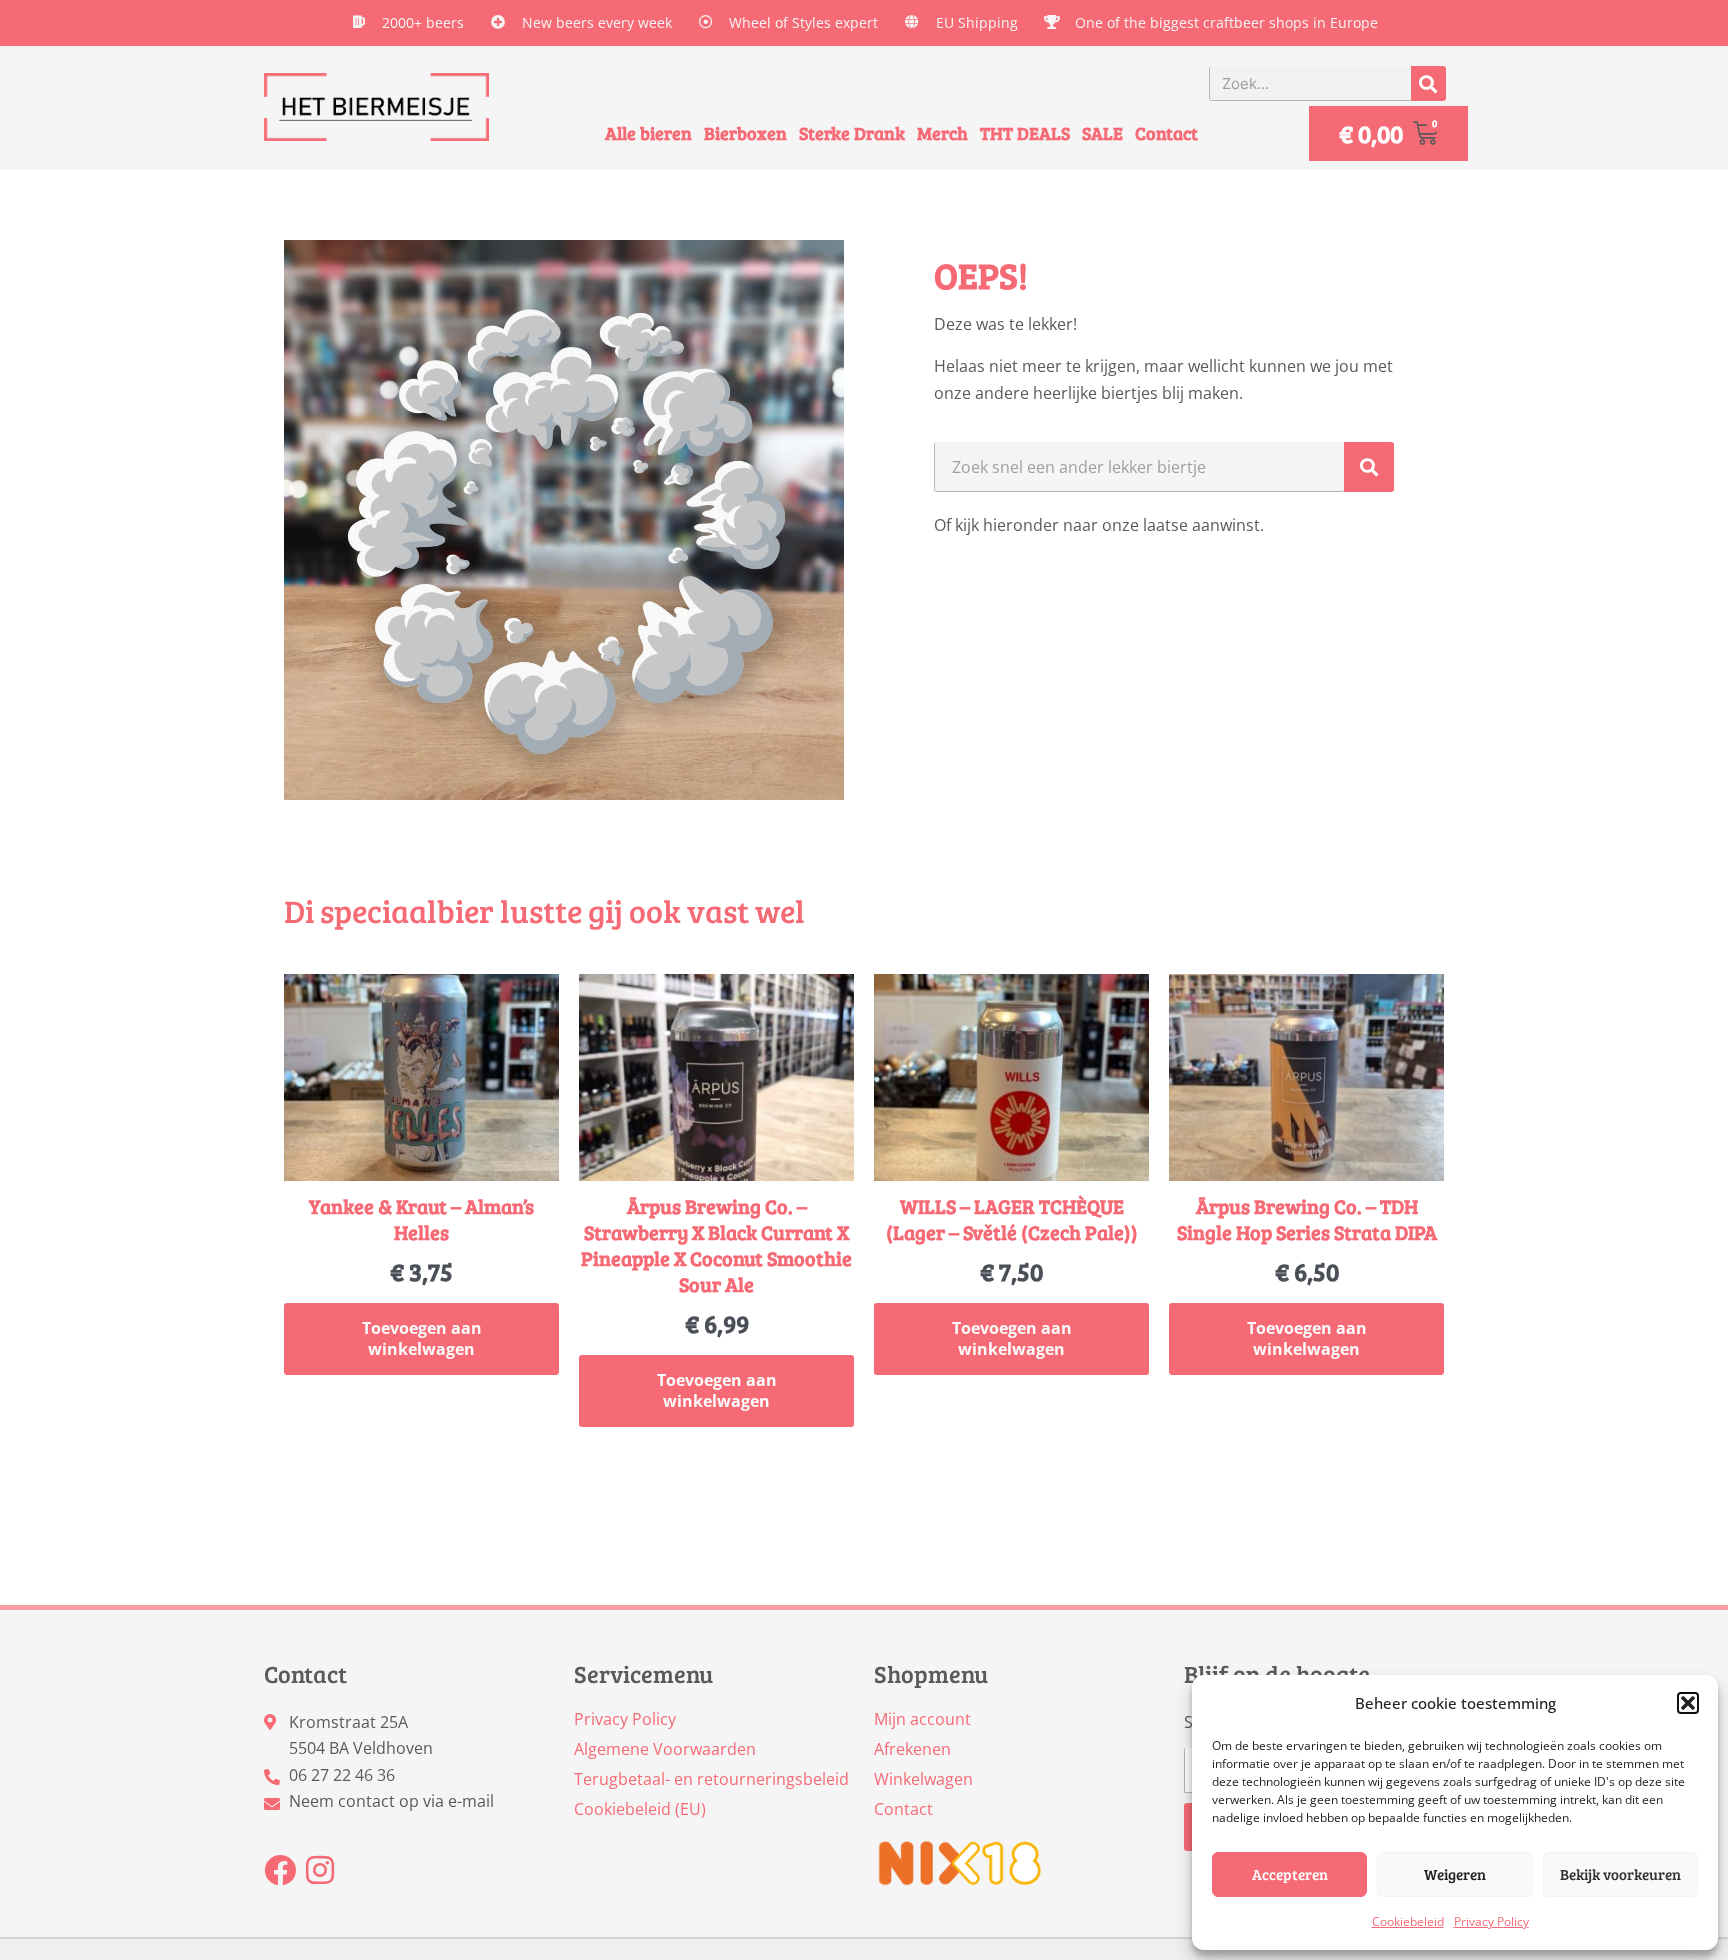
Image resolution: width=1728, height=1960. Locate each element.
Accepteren (1290, 1874)
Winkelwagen (923, 1779)
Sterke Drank (852, 133)
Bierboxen (745, 133)
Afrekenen (912, 1749)
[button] (1688, 1703)
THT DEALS (1025, 133)
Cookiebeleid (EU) (640, 1809)
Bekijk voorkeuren (1620, 1874)
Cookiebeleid (1408, 1921)
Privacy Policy (1491, 1921)
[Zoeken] (1428, 83)
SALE (1102, 133)
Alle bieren (648, 133)
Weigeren (1455, 1874)
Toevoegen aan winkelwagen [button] (422, 1338)
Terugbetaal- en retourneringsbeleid (711, 1779)
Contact (1166, 133)
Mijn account (922, 1719)
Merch (942, 133)
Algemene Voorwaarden (665, 1749)
